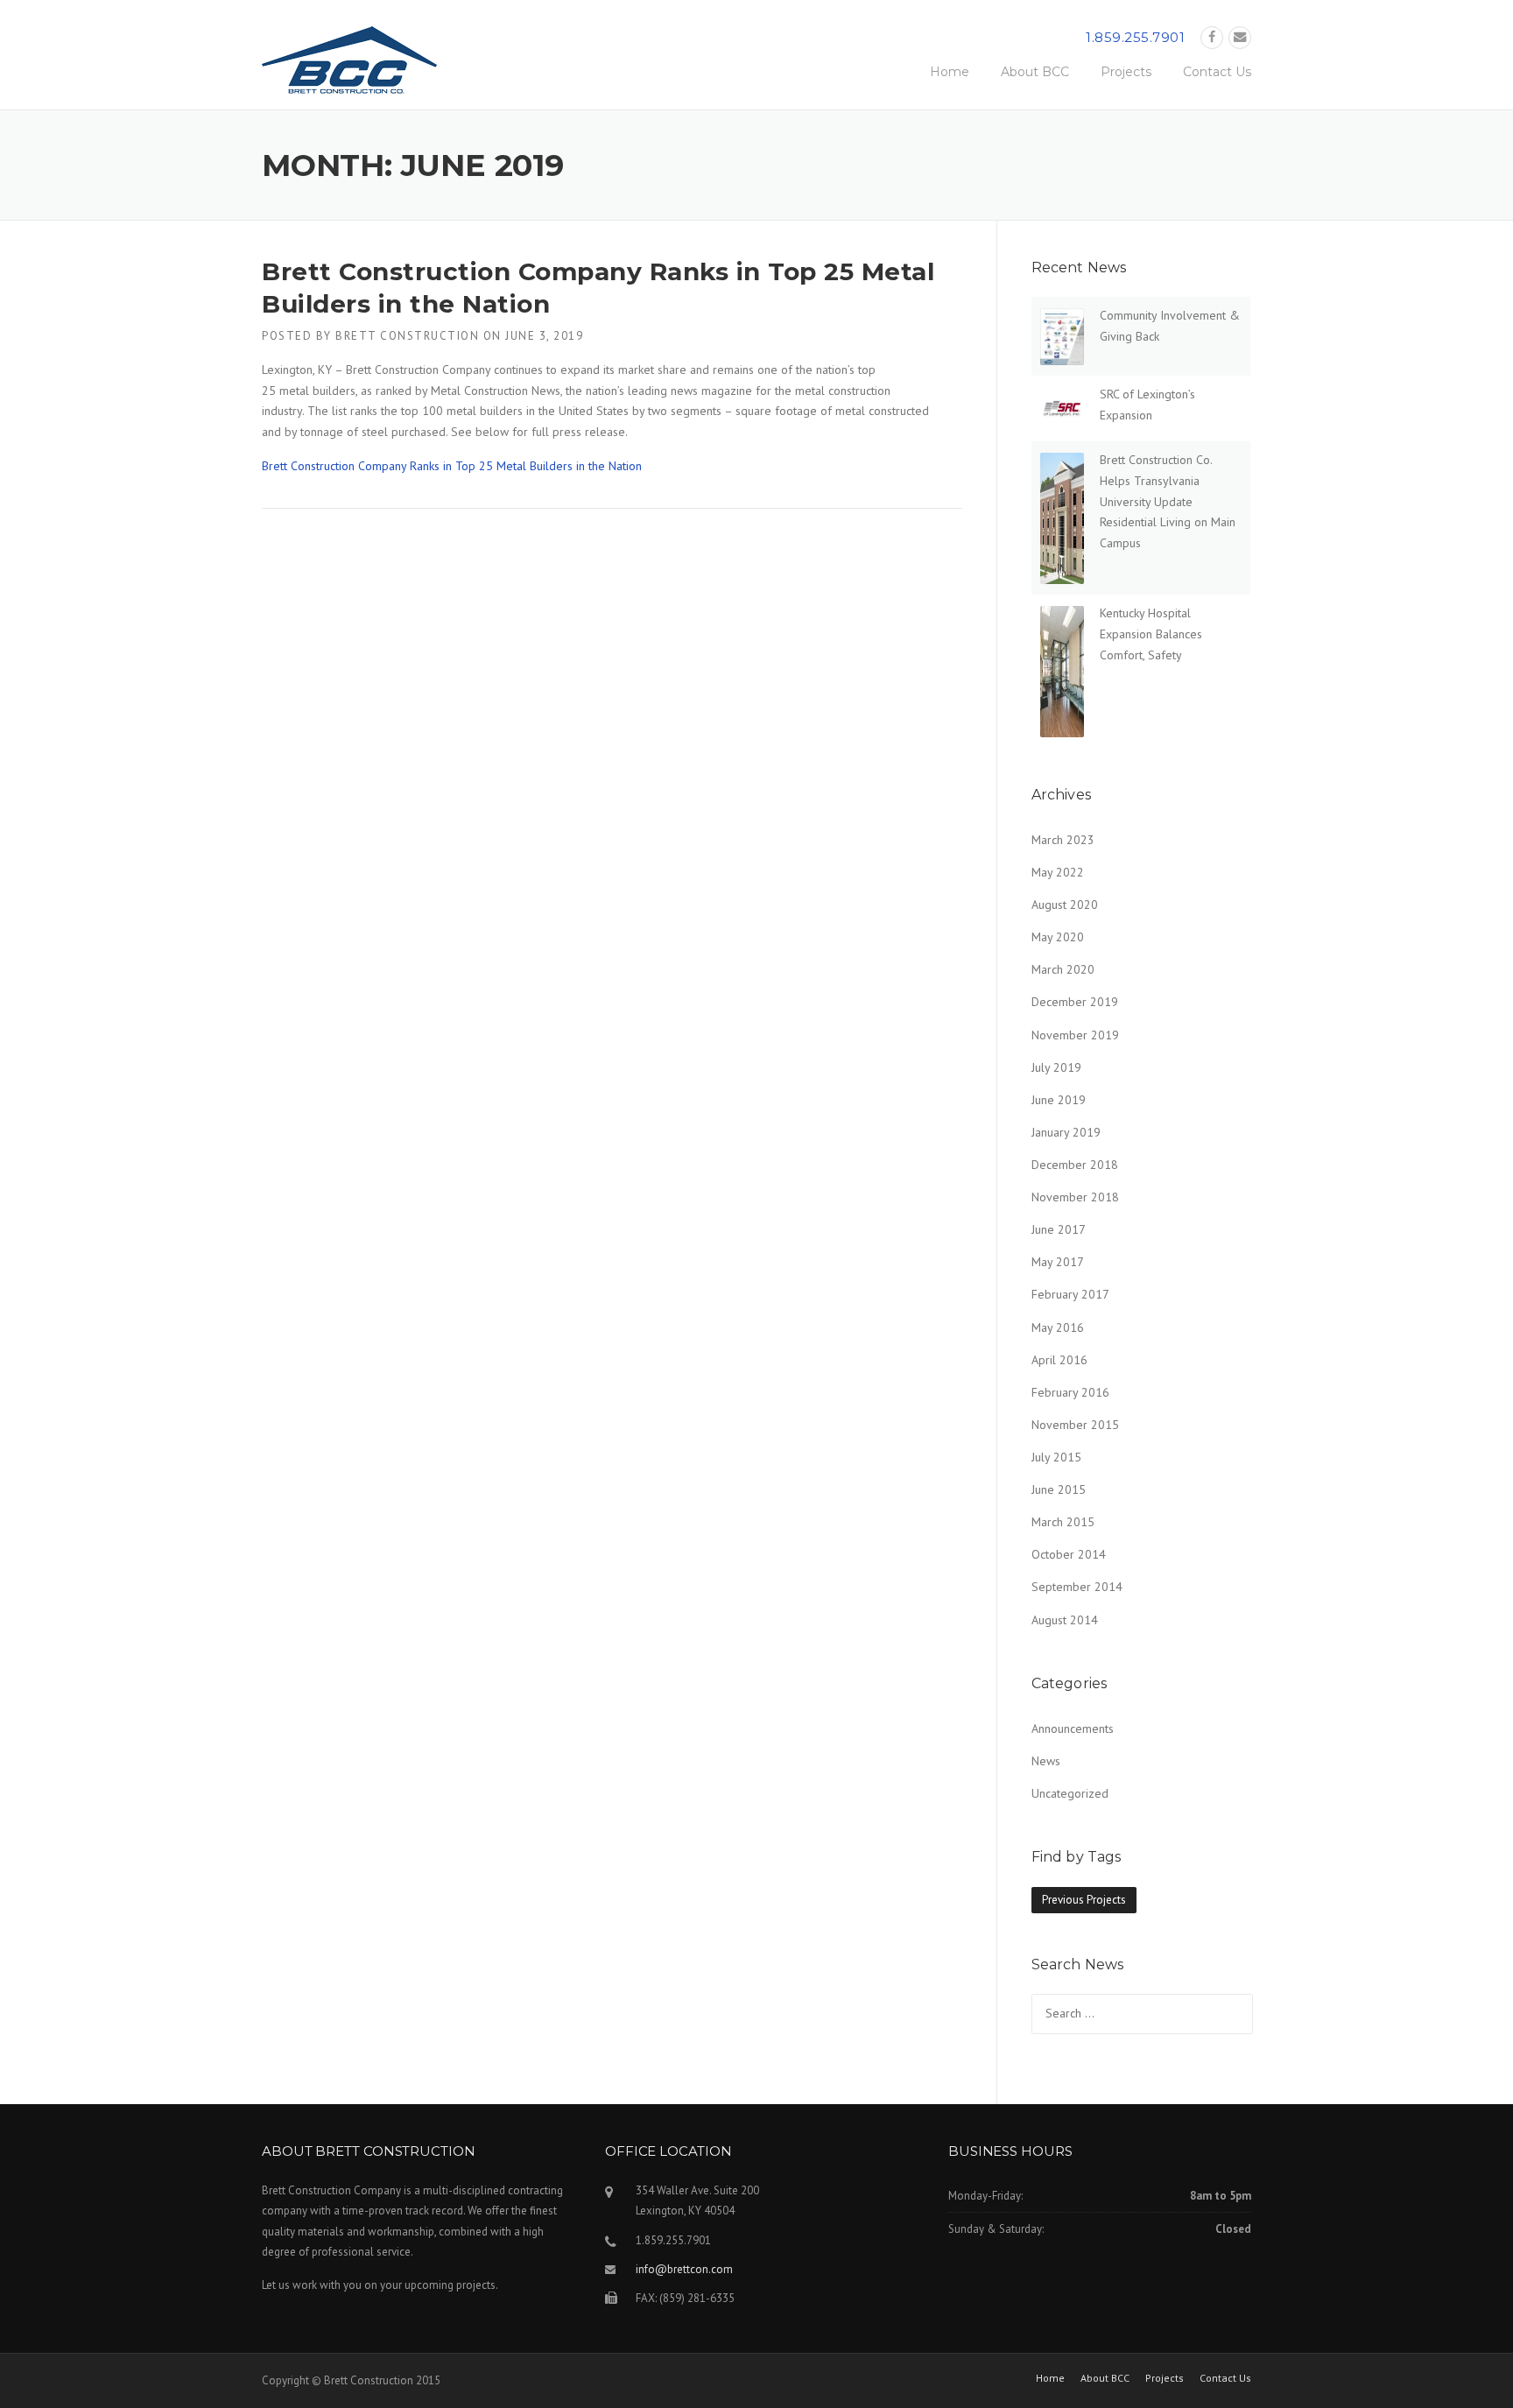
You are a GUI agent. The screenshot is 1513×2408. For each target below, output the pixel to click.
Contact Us (1217, 72)
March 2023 (1063, 840)
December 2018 (1075, 1165)
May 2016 (1058, 1327)
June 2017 (1059, 1229)
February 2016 (1070, 1392)
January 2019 (1066, 1132)
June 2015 (1059, 1489)
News (1046, 1761)
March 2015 (1063, 1522)
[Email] (1240, 37)
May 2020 (1058, 937)
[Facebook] (1212, 37)
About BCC (1035, 72)
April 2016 (1059, 1360)
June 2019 (1059, 1100)
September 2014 (1077, 1587)
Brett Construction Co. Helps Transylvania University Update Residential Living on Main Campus (1168, 501)
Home (950, 72)
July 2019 (1056, 1067)
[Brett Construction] (349, 66)
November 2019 (1075, 1035)
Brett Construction (407, 336)
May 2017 (1058, 1262)
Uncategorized (1070, 1793)
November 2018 (1075, 1197)
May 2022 (1058, 872)
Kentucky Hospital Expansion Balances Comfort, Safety (1151, 634)
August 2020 (1065, 905)
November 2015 (1075, 1425)
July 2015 (1056, 1457)
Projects (1126, 72)
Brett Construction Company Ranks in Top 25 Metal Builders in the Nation (452, 466)
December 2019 (1075, 1002)
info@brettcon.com (684, 2269)
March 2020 (1063, 969)
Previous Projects (1084, 1900)
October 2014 (1069, 1554)
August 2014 (1065, 1620)
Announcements (1073, 1729)
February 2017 (1070, 1294)
